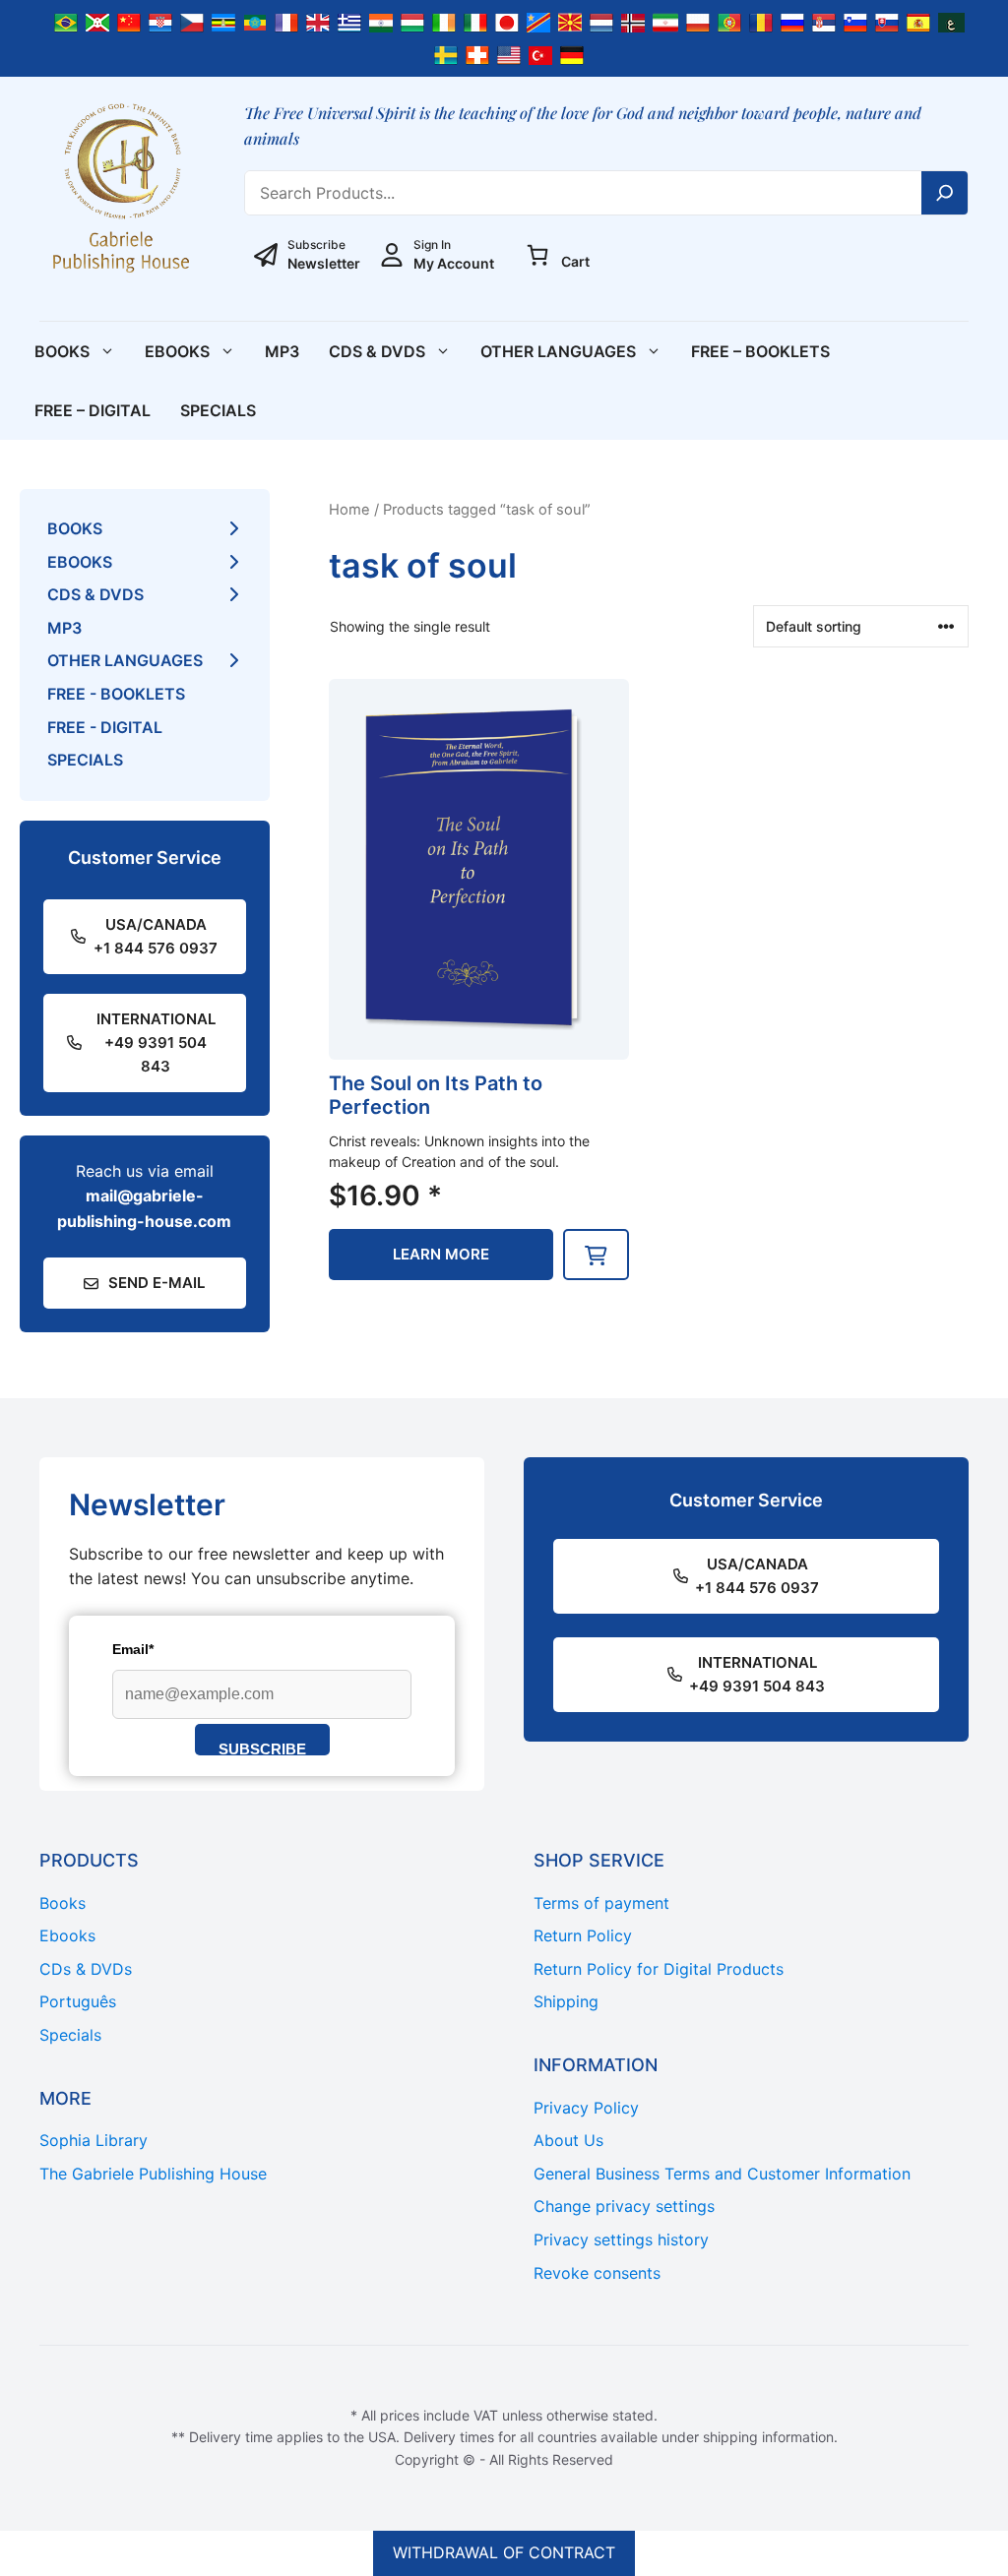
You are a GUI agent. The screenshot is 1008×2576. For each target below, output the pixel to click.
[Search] (945, 193)
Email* (133, 1649)
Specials (218, 410)
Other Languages (558, 351)
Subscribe (262, 1748)
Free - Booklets (116, 694)
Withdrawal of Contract (504, 2552)
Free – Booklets (760, 351)
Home (349, 510)
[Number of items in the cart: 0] (537, 255)
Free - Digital (105, 727)
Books (62, 351)
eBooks (177, 351)
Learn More (441, 1254)
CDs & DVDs (377, 351)
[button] (596, 1255)
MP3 (282, 351)
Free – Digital (93, 410)
